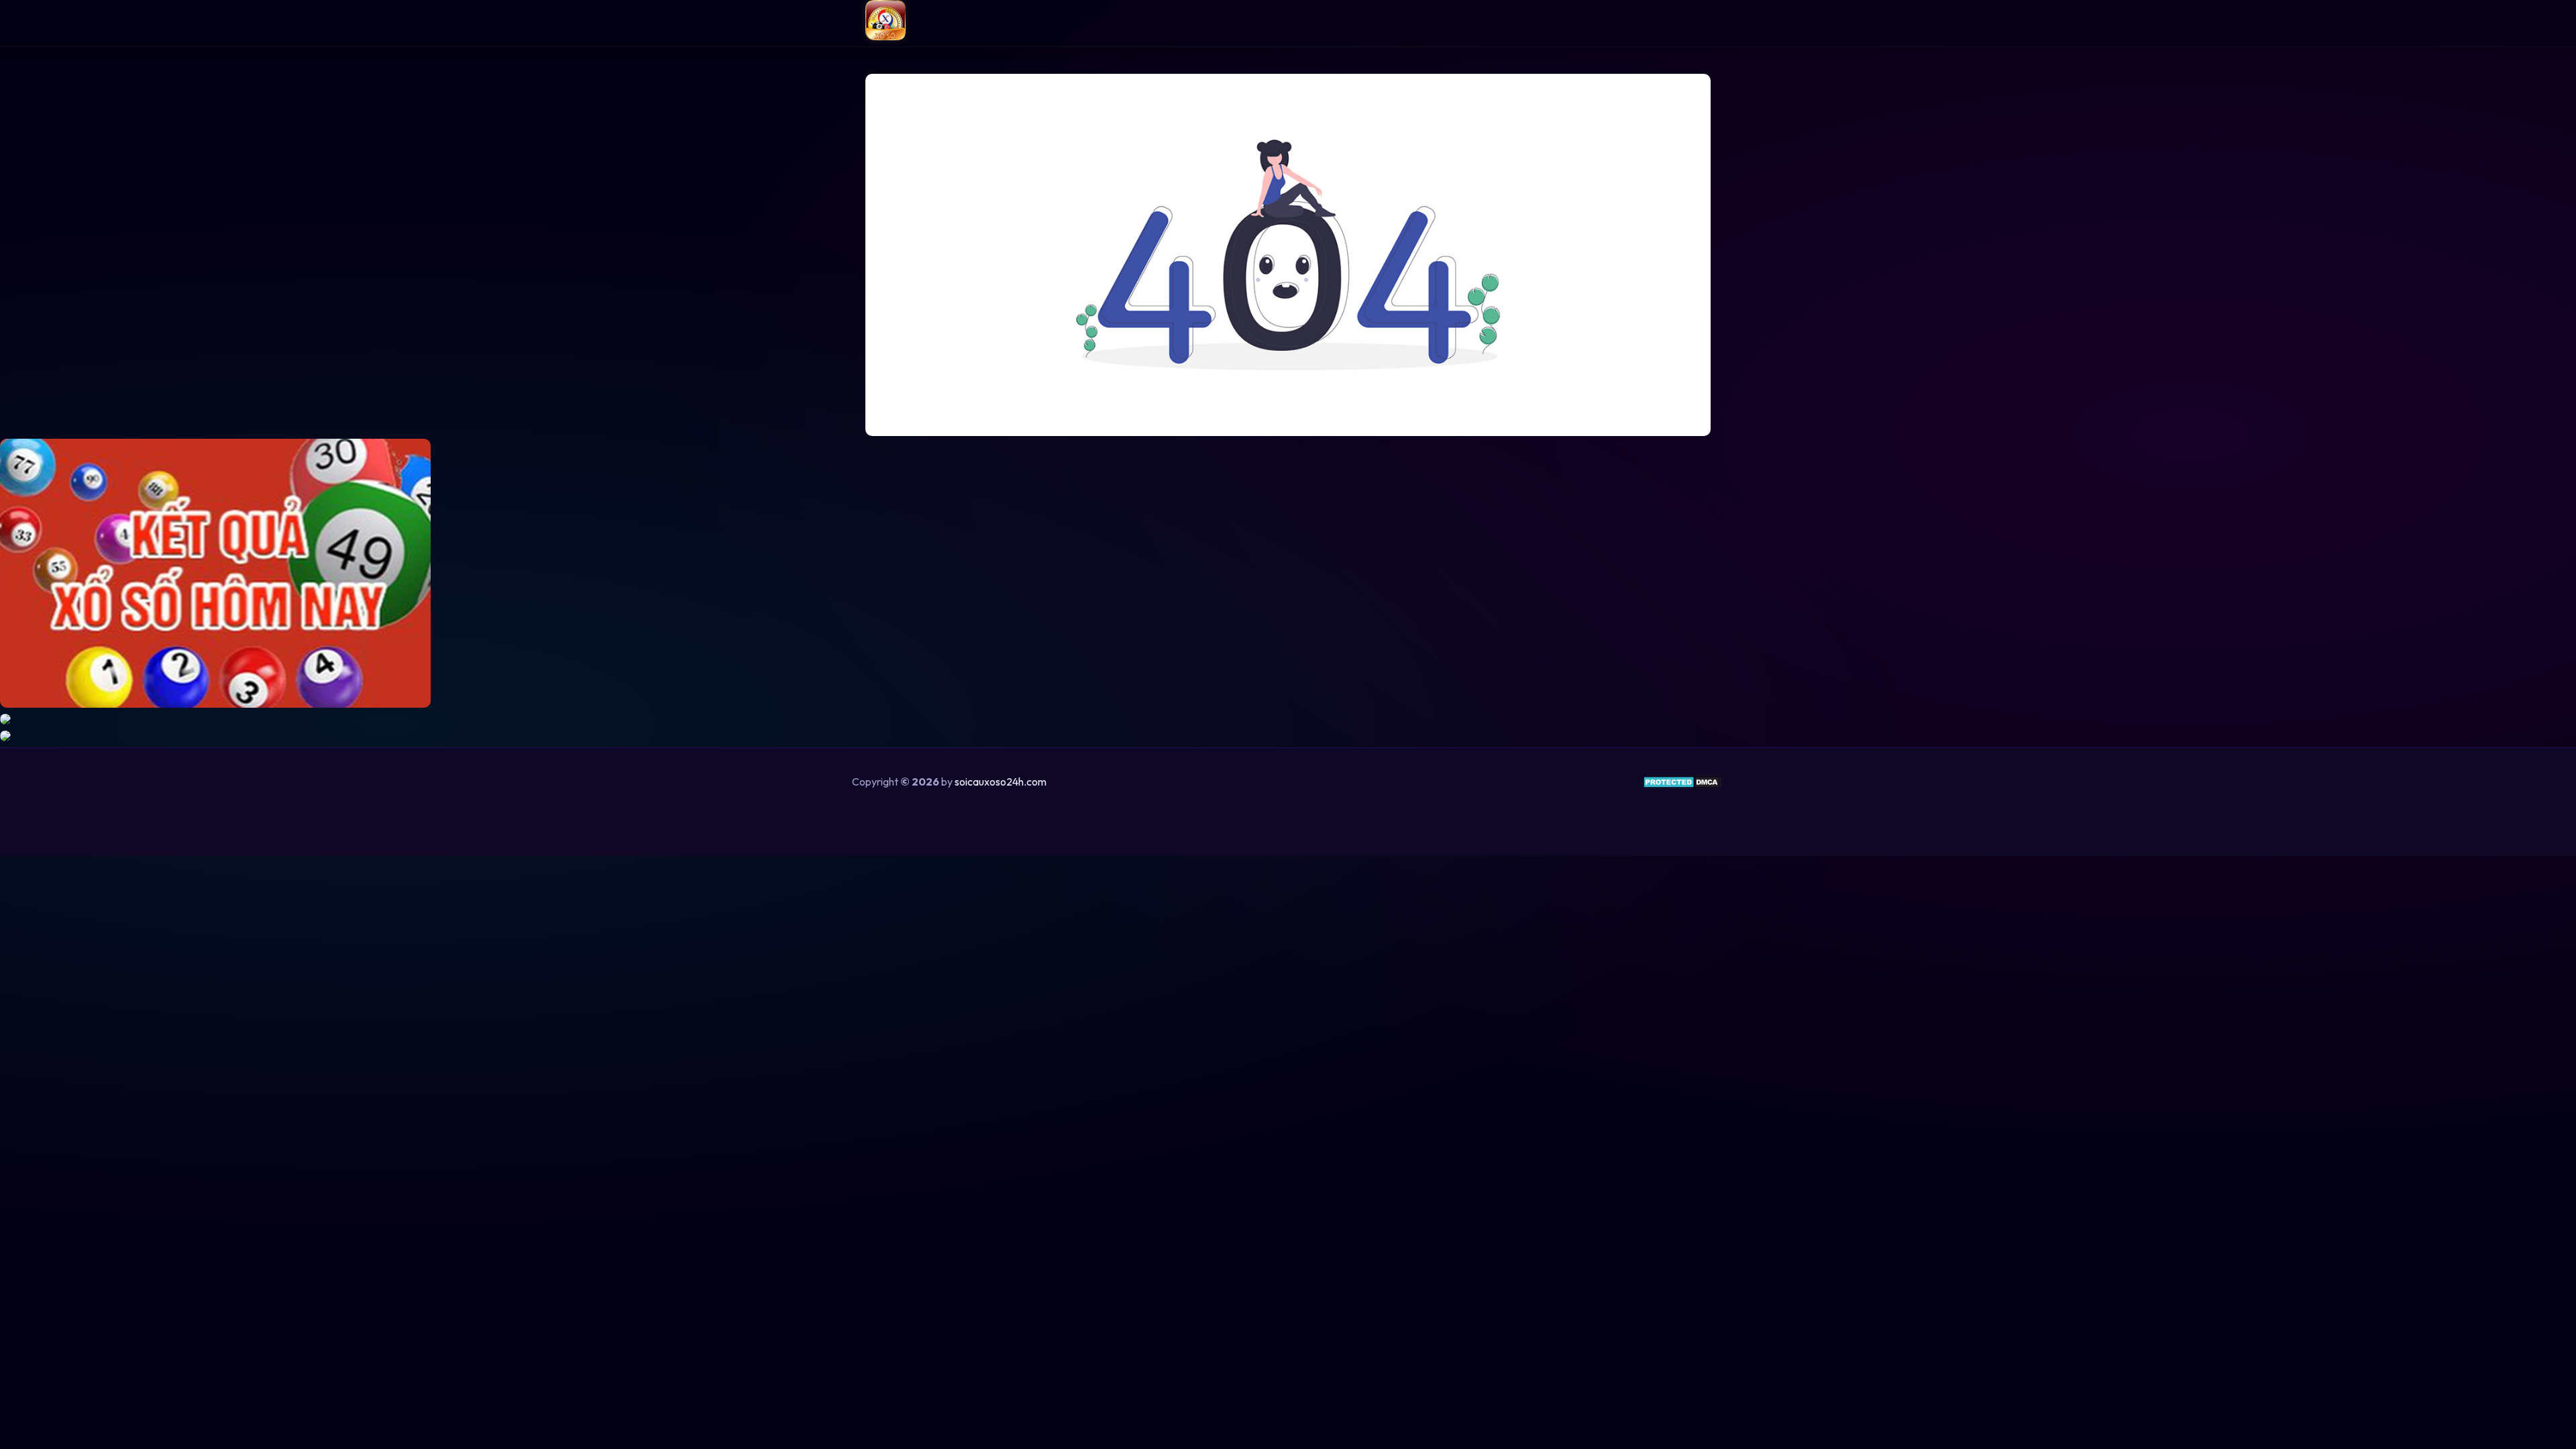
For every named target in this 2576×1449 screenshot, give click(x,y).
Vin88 (1270, 816)
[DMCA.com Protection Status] (1683, 786)
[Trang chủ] (1288, 256)
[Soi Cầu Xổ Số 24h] (885, 23)
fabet (1307, 816)
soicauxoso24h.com (1001, 782)
